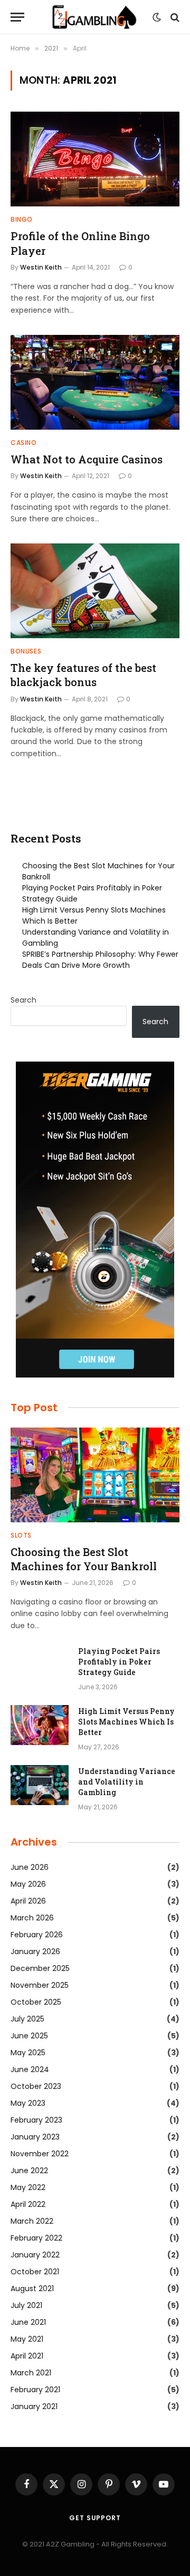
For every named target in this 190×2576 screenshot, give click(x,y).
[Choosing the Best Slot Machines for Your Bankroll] (95, 1475)
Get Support (95, 2518)
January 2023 (35, 2137)
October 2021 (35, 2272)
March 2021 (31, 2373)
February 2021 (35, 2390)
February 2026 (37, 1935)
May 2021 (27, 2339)
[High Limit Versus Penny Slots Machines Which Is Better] (40, 1725)
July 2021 (26, 2305)
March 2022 (32, 2221)
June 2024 (30, 2069)
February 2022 (36, 2238)
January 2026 (35, 1951)
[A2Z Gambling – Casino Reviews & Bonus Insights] (95, 17)
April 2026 (28, 1901)
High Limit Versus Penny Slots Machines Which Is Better (126, 1722)
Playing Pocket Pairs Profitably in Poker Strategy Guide (119, 1662)
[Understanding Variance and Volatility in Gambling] (40, 1785)
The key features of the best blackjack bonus (83, 675)
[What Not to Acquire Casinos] (95, 382)
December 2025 (40, 1968)
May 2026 (28, 1884)
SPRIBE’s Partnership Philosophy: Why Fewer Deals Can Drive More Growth (100, 960)
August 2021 (32, 2288)
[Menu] (17, 17)
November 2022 (40, 2154)
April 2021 (27, 2356)
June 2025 (29, 2036)
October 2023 (36, 2086)
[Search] (174, 17)
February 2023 (36, 2120)
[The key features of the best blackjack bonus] (95, 591)
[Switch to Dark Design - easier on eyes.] (157, 17)
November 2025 (40, 1985)
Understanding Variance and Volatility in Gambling (127, 1782)
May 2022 (28, 2187)
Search (23, 1000)
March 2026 (32, 1918)
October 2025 (36, 2002)
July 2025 (27, 2019)
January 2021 (34, 2406)
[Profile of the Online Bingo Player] (95, 159)
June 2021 (28, 2322)
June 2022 (29, 2171)
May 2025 (28, 2053)
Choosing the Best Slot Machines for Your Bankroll (84, 1559)
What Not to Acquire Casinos (87, 459)
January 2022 (35, 2255)
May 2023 (28, 2103)
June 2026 (30, 1867)
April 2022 (28, 2204)
